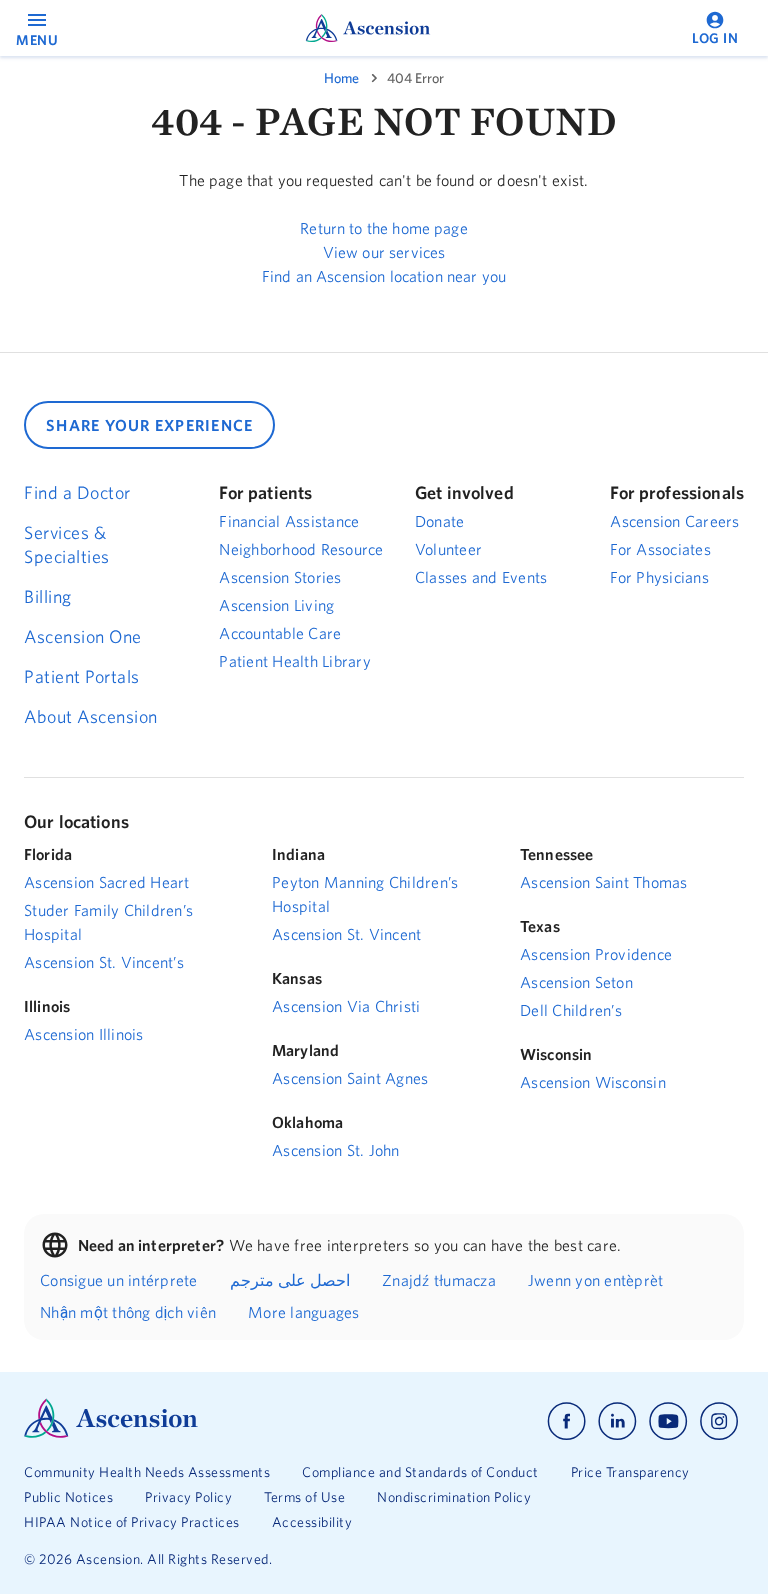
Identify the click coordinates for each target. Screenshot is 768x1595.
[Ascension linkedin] (617, 1421)
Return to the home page (383, 228)
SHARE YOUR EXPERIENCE (149, 425)
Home (341, 78)
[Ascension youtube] (668, 1421)
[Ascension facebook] (566, 1421)
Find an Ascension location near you (384, 276)
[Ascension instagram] (719, 1421)
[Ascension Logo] (111, 1433)
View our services (384, 252)
